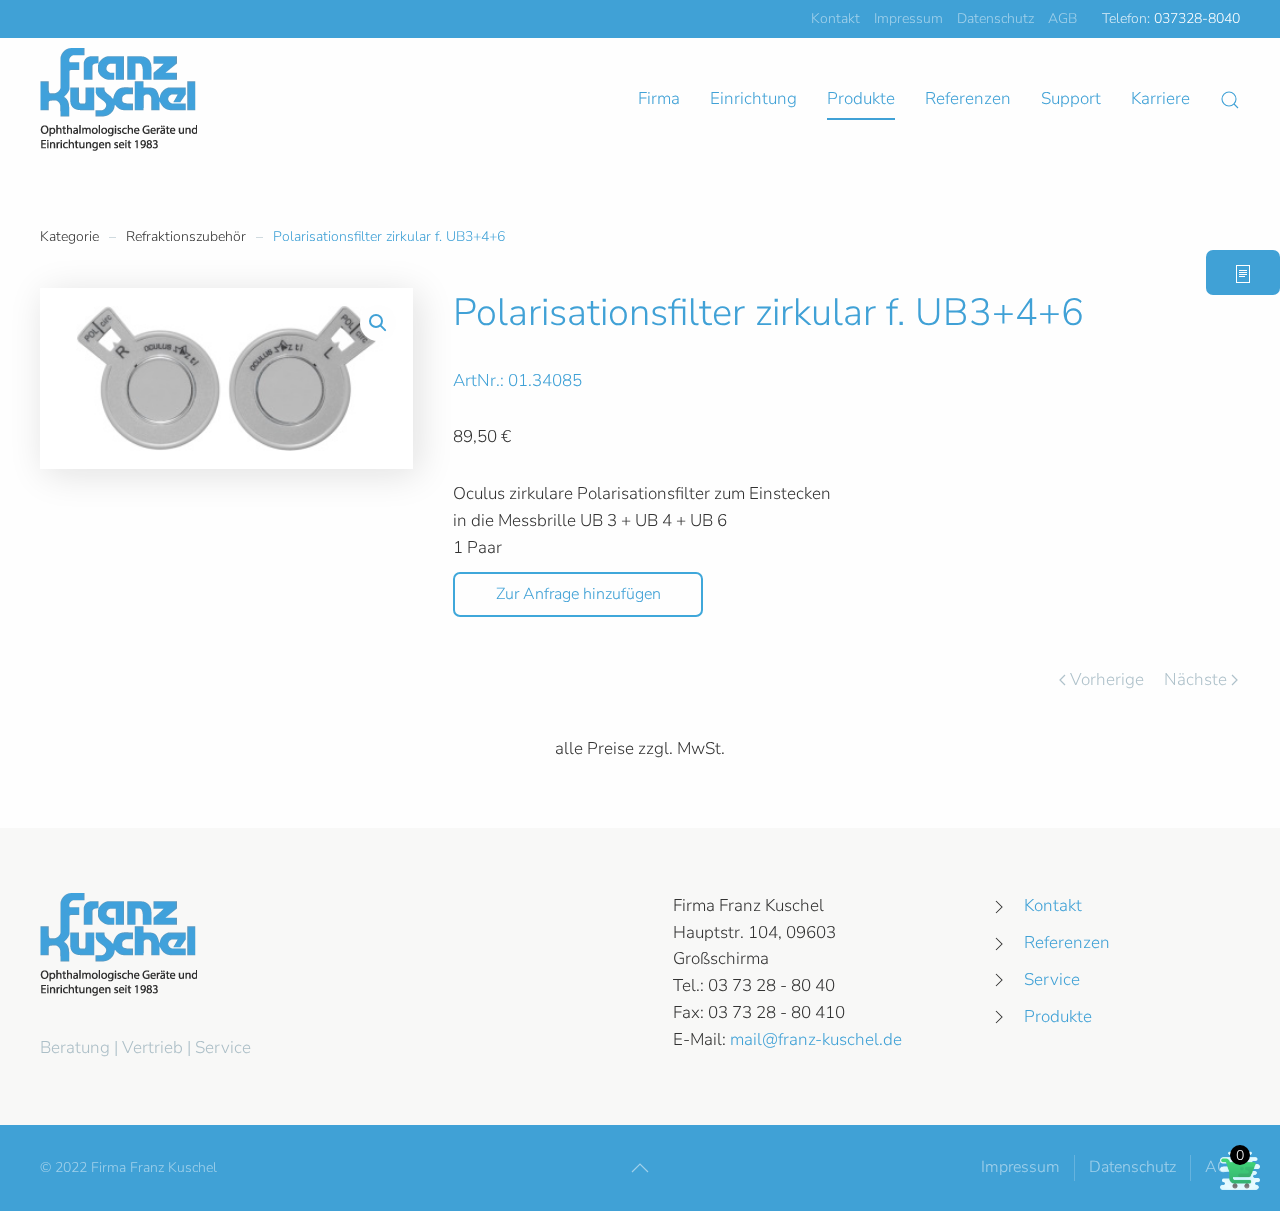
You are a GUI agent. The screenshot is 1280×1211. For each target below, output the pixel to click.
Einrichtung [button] (753, 98)
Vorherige (1107, 679)
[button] (1230, 100)
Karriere (1160, 98)
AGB (1062, 18)
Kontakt (835, 18)
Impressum (908, 18)
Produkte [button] (861, 98)
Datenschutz (995, 18)
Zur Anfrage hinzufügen (578, 594)
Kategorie (69, 236)
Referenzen (968, 98)
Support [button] (1071, 98)
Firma (659, 98)
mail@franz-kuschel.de (816, 1039)
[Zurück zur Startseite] (118, 99)
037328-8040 (1197, 18)
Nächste (1195, 679)
